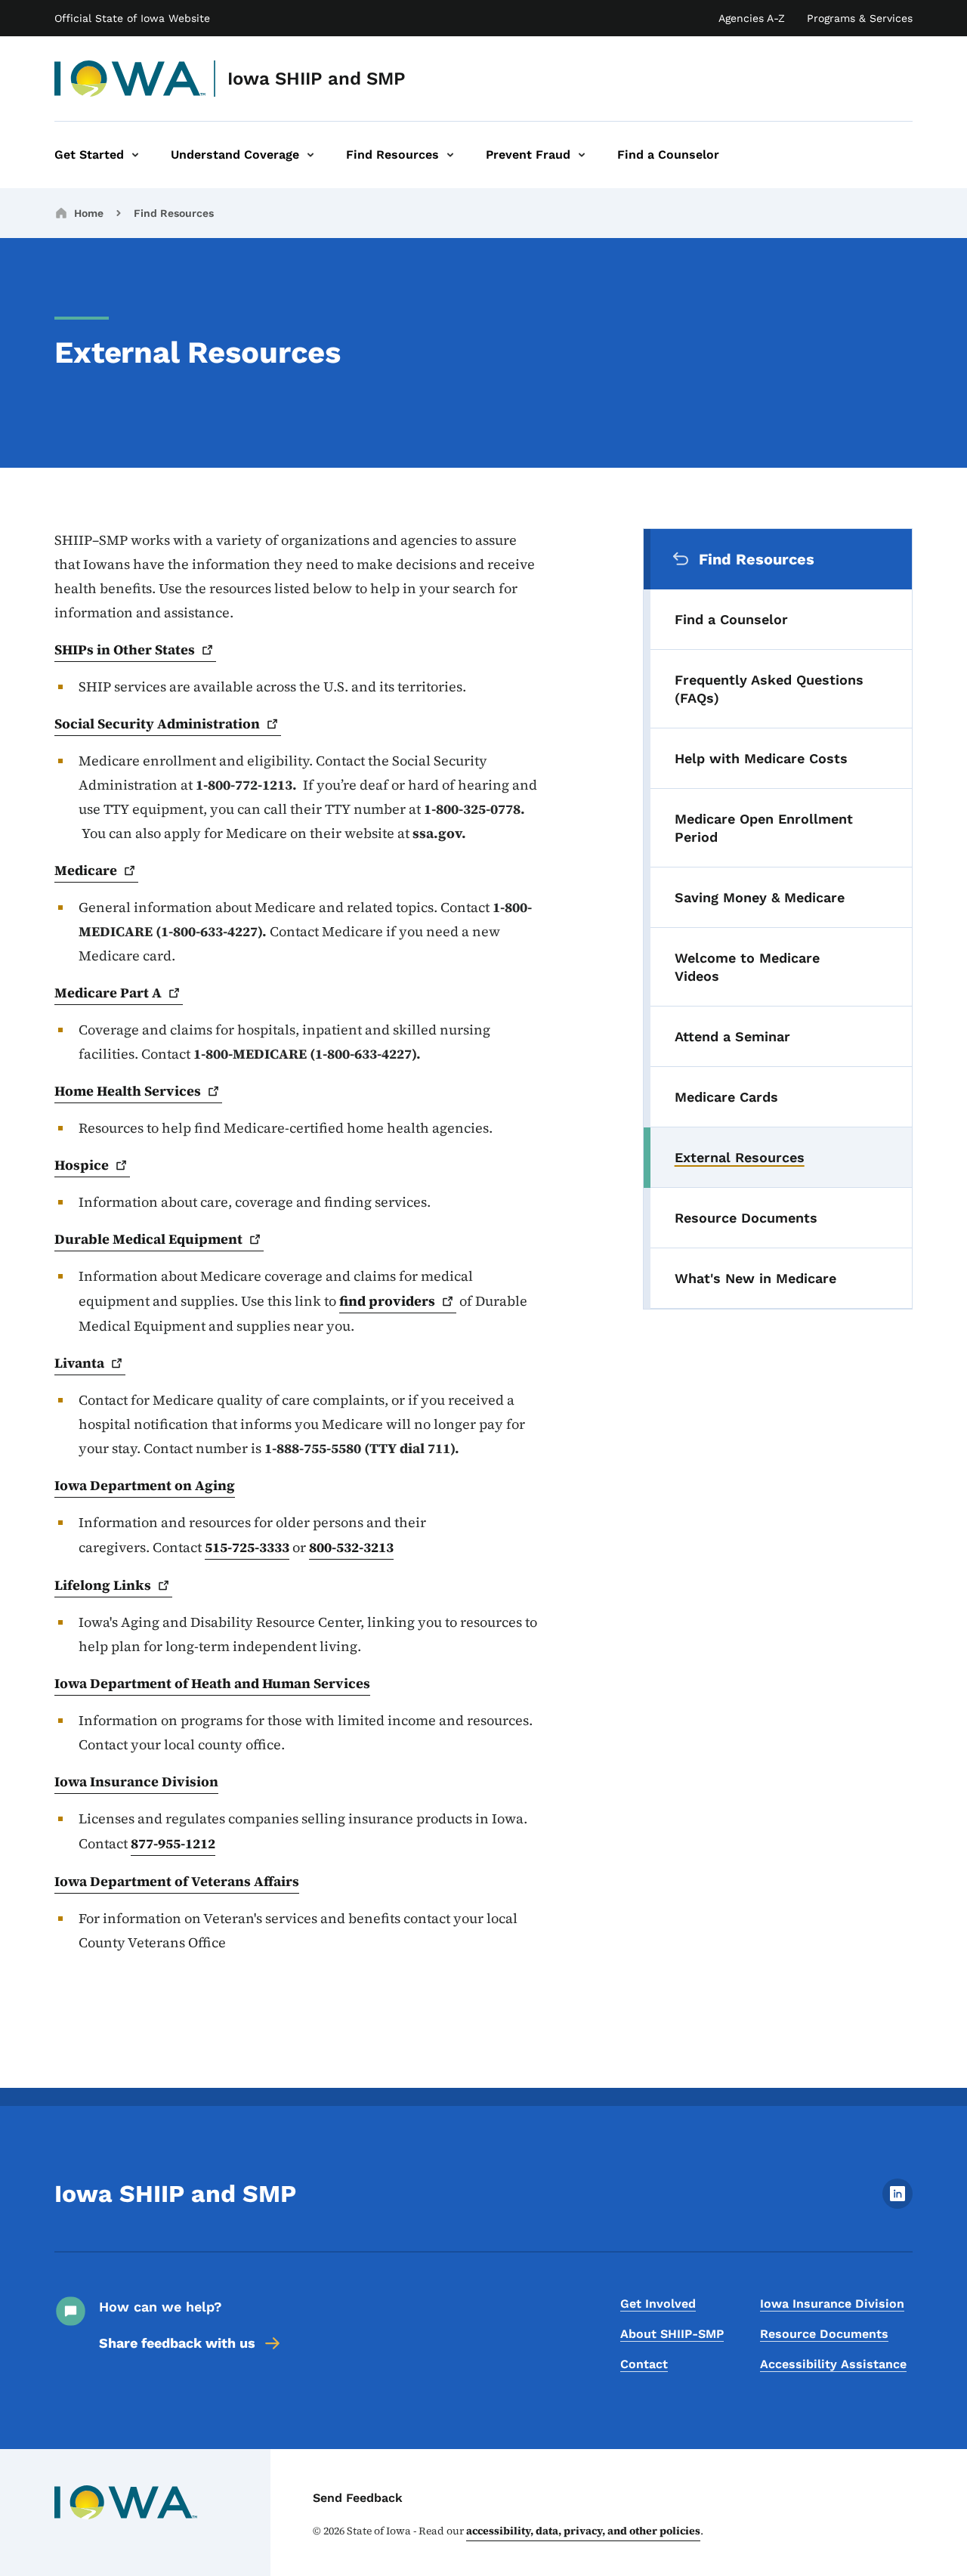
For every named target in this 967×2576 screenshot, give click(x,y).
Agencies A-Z (752, 18)
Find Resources (174, 213)
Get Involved (658, 2304)
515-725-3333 (247, 1547)
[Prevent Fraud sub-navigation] (582, 155)
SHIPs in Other (125, 649)
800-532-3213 (351, 1547)
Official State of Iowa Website (132, 18)
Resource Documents (824, 2334)
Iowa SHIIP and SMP (317, 79)
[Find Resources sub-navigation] (450, 155)
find (387, 1301)
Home (89, 213)
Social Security (157, 724)
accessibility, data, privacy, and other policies (583, 2531)
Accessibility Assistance (833, 2364)
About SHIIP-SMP (672, 2334)
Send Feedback (358, 2498)
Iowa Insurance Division (136, 1781)
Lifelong (103, 1585)
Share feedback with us (177, 2343)
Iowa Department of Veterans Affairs (177, 1881)
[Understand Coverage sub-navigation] (310, 155)
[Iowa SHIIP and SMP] (130, 79)
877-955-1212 (173, 1843)
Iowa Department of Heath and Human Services (212, 1683)
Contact (644, 2364)
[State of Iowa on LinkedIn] (897, 2205)
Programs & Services (860, 18)
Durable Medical (148, 1239)
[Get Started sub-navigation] (135, 155)
